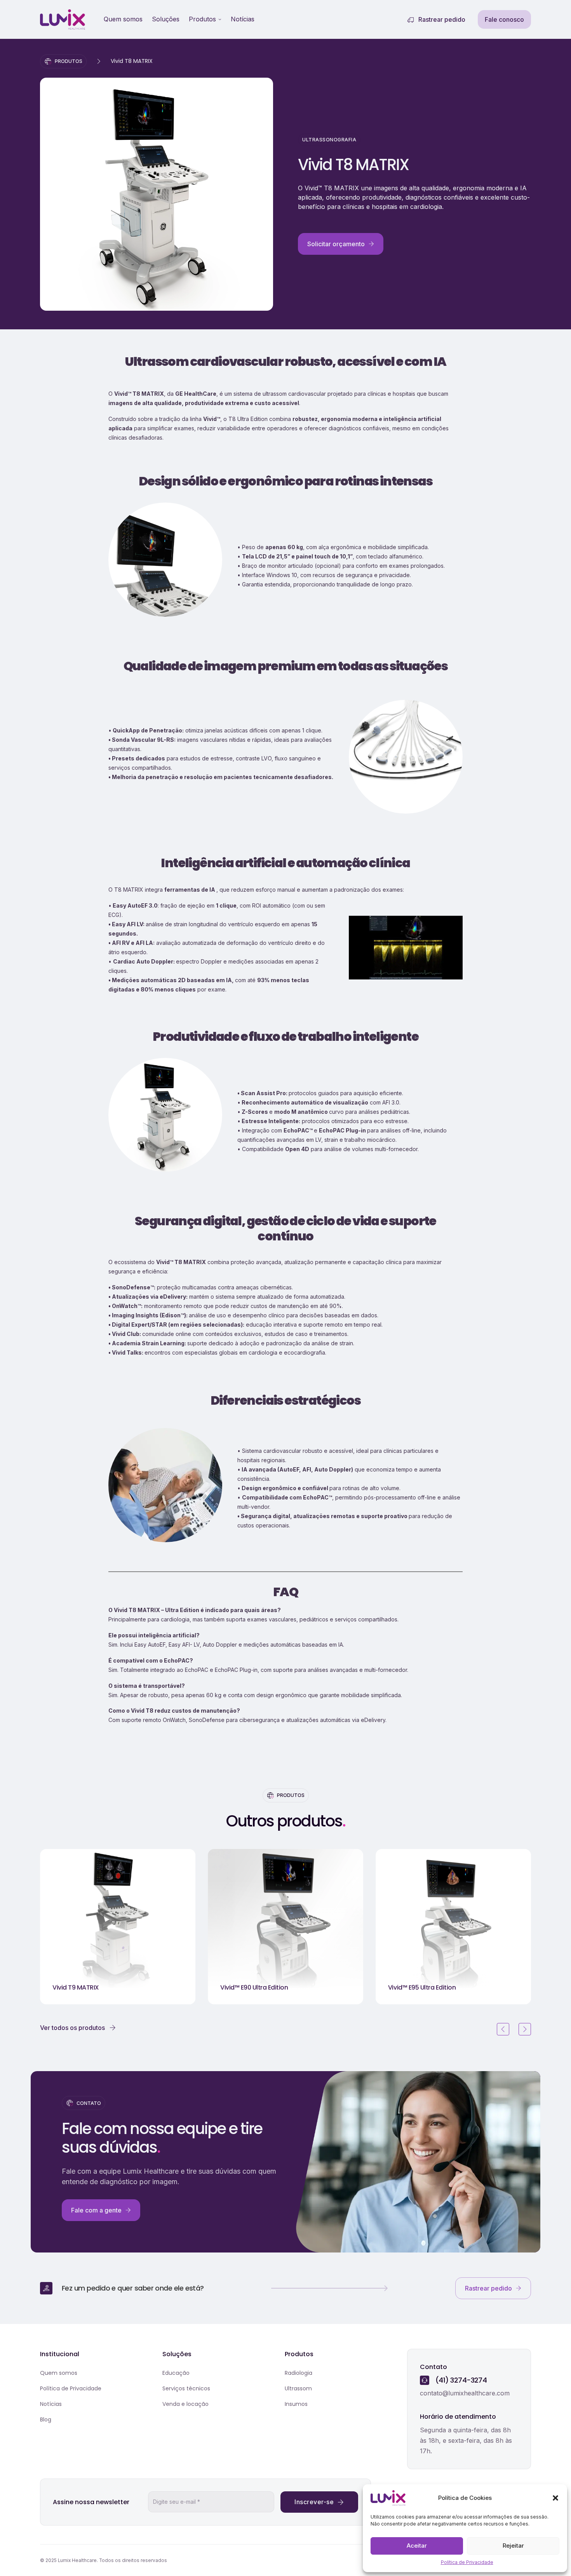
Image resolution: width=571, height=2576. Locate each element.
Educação (176, 2373)
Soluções (166, 19)
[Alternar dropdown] (220, 19)
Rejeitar (513, 2546)
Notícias (243, 19)
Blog (46, 2419)
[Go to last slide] (503, 2029)
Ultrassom (298, 2388)
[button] (555, 2498)
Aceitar (417, 2546)
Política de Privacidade (467, 2562)
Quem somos (123, 19)
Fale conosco (504, 19)
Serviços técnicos (186, 2388)
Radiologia (299, 2373)
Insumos (296, 2404)
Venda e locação (185, 2404)
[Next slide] (525, 2029)
